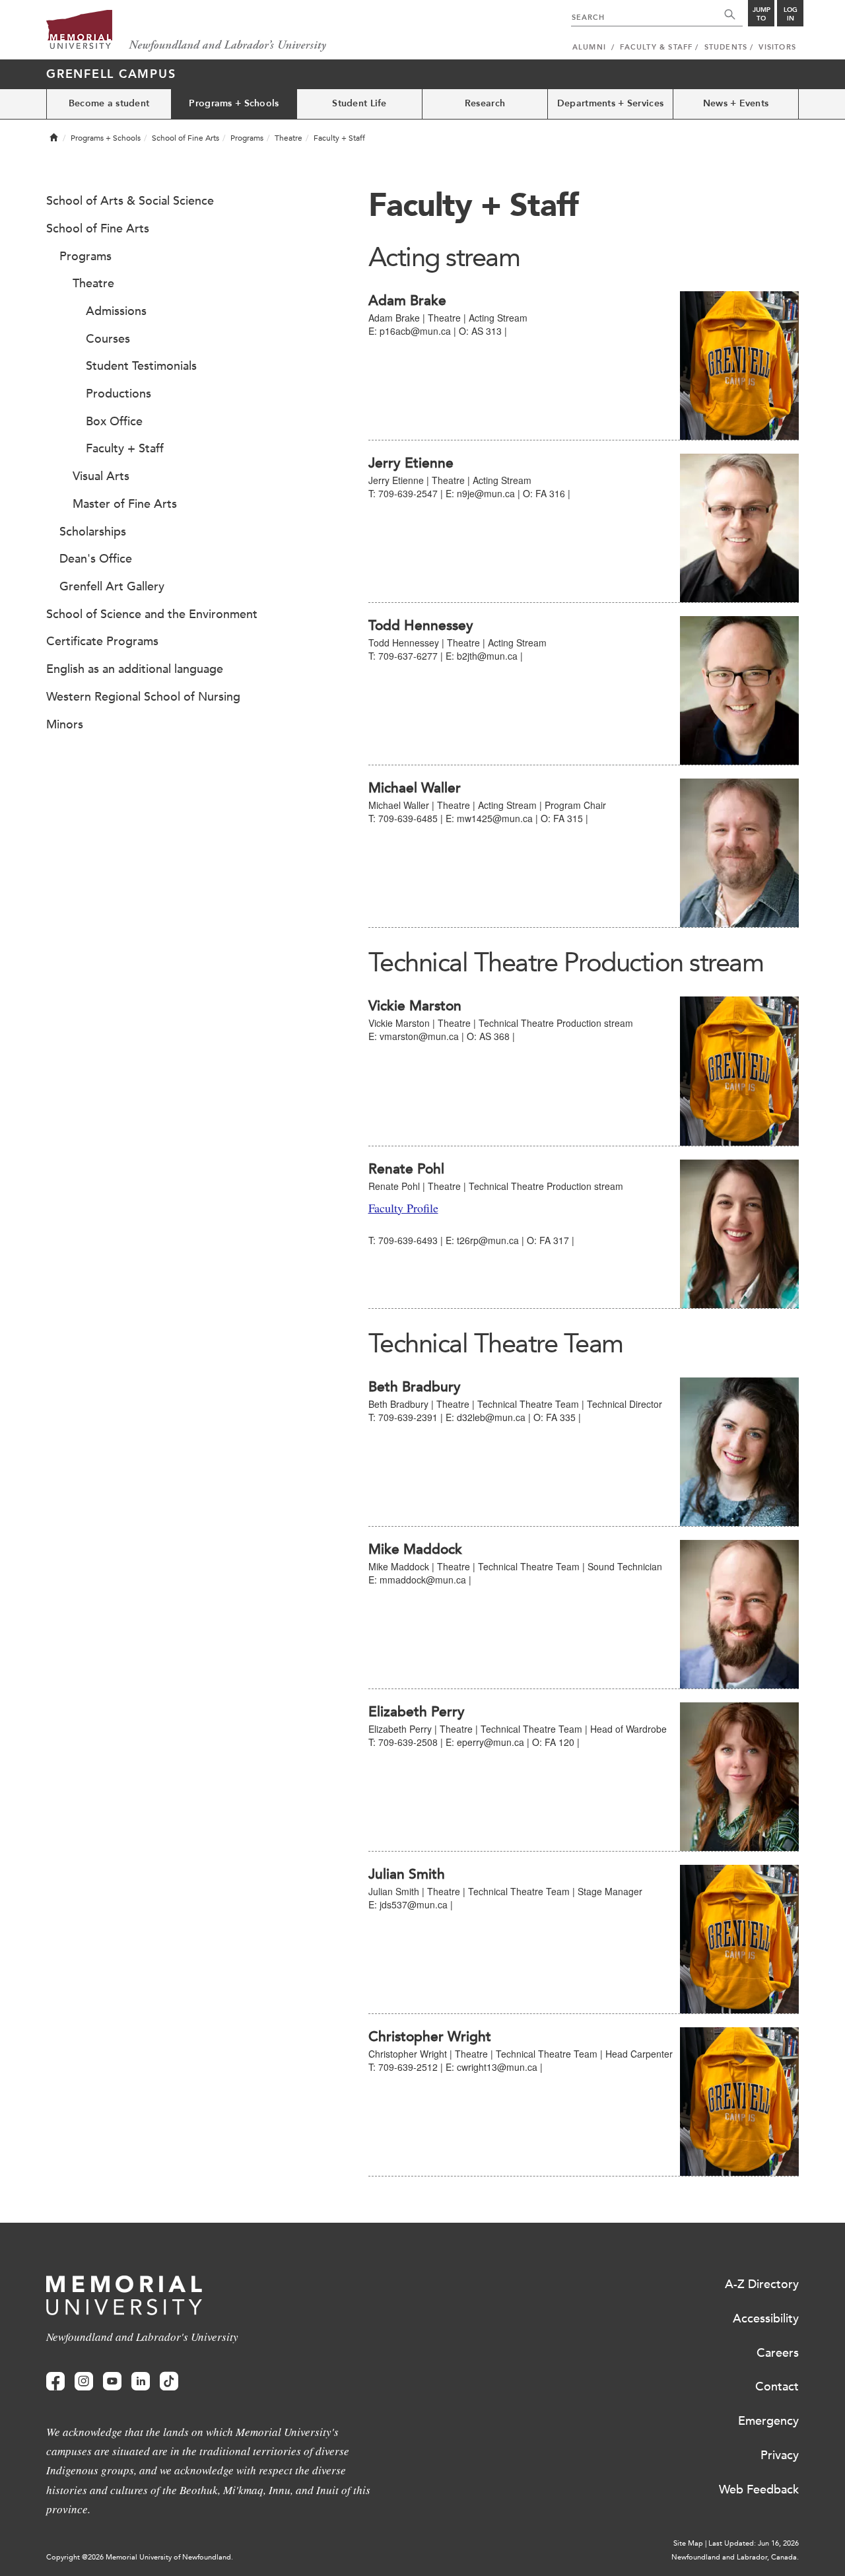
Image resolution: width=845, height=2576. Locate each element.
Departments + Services (610, 103)
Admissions (116, 311)
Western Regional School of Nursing (143, 697)
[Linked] (141, 2382)
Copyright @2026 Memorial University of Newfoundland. (140, 2557)
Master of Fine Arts (125, 504)
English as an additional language (135, 669)
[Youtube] (112, 2382)
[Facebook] (55, 2382)
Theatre (288, 138)
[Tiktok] (169, 2382)
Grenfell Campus (111, 74)
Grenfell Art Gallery (112, 586)
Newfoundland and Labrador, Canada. (735, 2557)
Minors (65, 724)
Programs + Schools (234, 103)
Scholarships (93, 532)
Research (485, 103)
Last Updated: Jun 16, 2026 (754, 2543)
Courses (108, 339)
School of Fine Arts (186, 138)
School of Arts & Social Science (130, 201)
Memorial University (186, 31)
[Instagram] (84, 2382)
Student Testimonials (141, 366)
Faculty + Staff (125, 448)
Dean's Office (96, 559)
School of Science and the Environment (152, 614)
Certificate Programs (102, 641)
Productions (118, 394)
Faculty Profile (403, 1208)
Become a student (109, 103)
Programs (247, 138)
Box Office (114, 421)
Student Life (359, 103)
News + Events (736, 103)
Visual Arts (101, 476)
